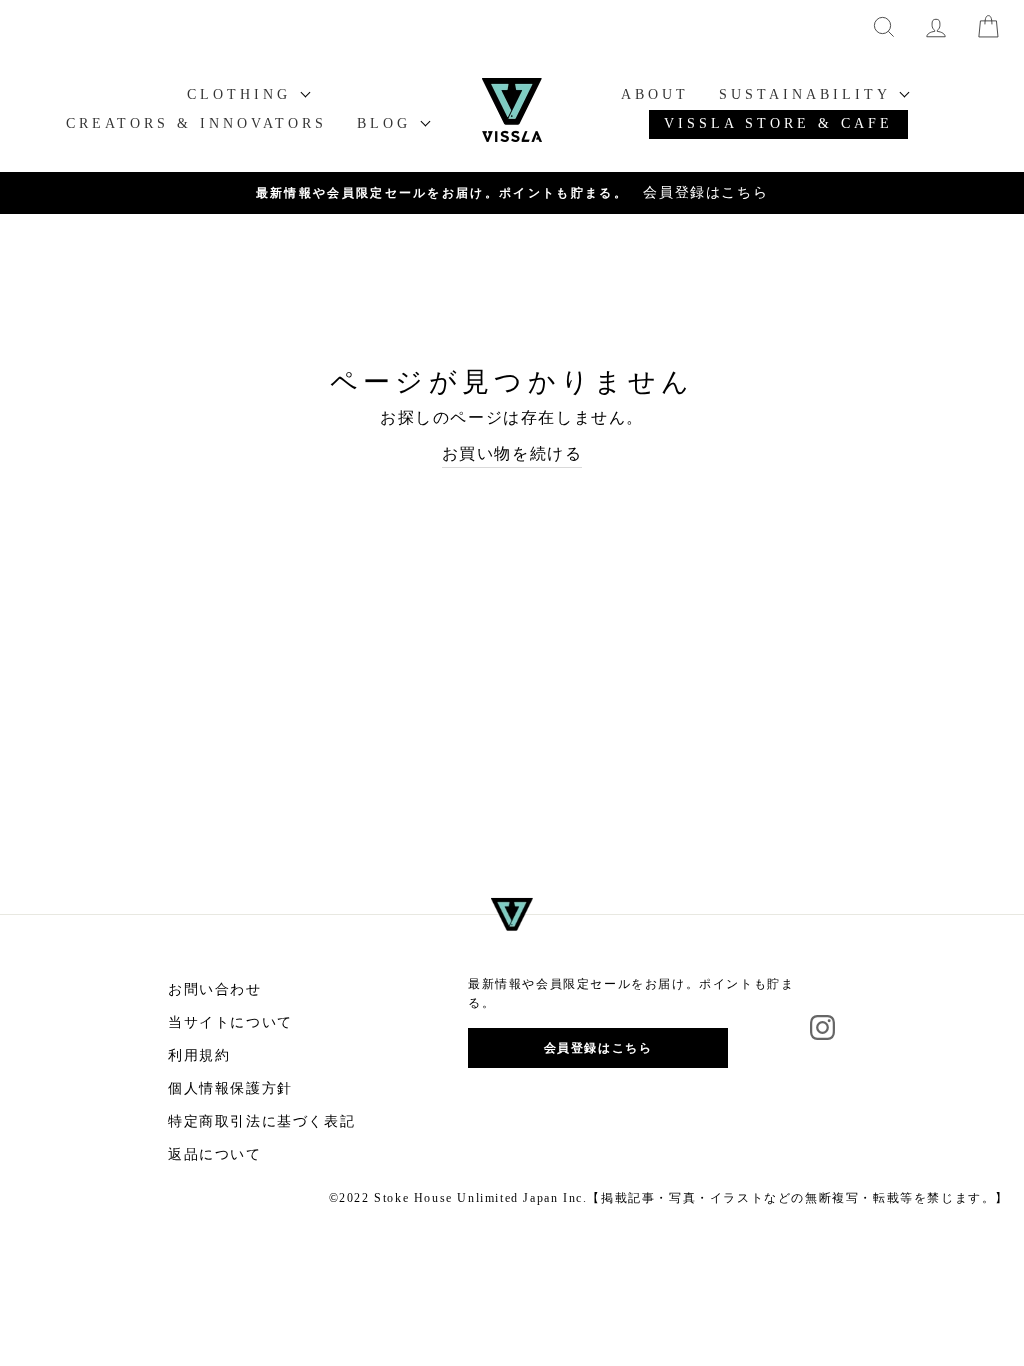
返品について (215, 1154)
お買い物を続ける (512, 453)
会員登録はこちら (598, 1048)
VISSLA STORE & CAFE (778, 123)
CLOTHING (243, 94)
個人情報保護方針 (230, 1088)
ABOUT (655, 94)
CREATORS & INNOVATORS (196, 123)
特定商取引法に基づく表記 (261, 1121)
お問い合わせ (215, 989)
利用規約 (199, 1055)
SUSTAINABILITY (808, 94)
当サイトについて (230, 1022)
